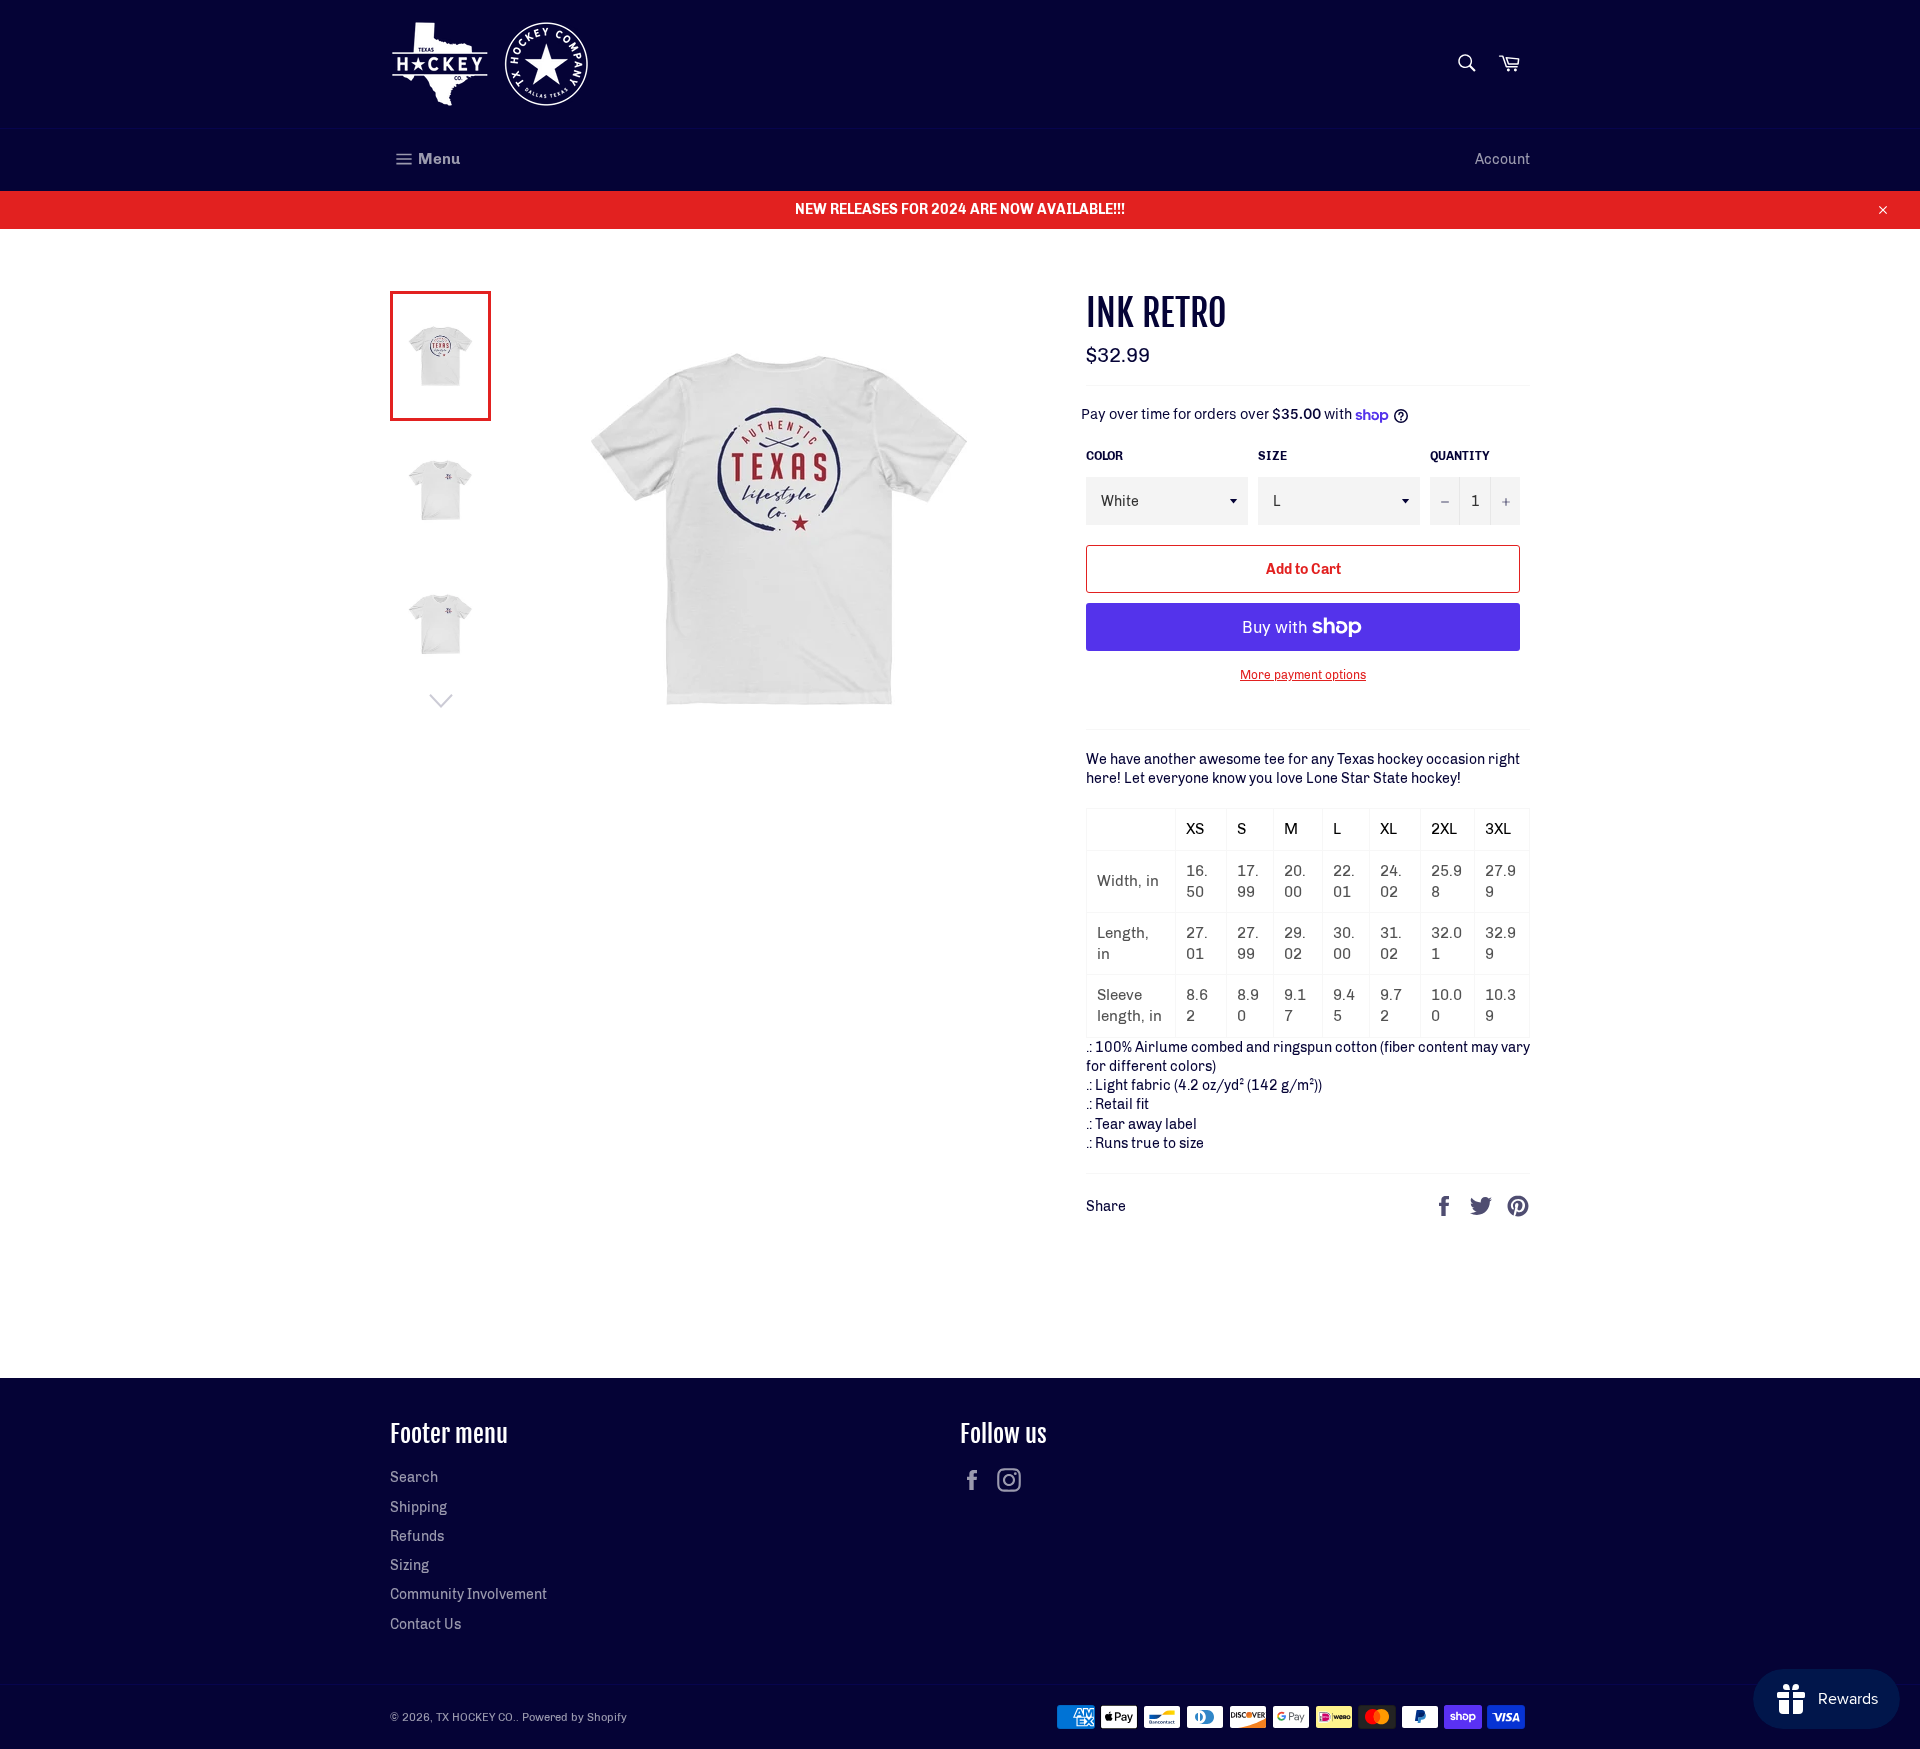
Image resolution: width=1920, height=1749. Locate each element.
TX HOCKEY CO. (476, 1717)
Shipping (418, 1507)
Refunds (417, 1536)
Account (1502, 159)
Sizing (409, 1565)
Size (1272, 456)
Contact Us (425, 1624)
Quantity (1460, 456)
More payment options (1303, 675)
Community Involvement (468, 1594)
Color (1104, 456)
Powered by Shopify (574, 1717)
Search (414, 1477)
